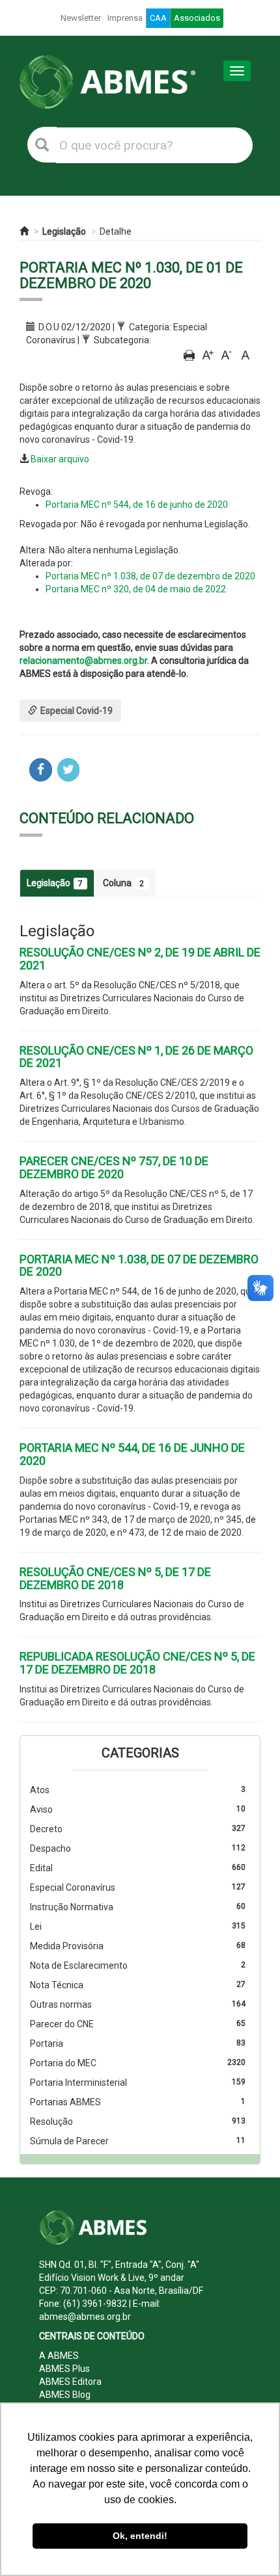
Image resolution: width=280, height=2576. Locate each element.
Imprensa (125, 18)
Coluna (123, 883)
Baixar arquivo (60, 459)
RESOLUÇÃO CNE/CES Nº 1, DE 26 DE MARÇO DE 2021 (136, 1057)
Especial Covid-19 (77, 711)
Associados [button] (197, 18)
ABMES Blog (65, 2395)
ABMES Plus (64, 2369)
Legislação (64, 231)
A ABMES (59, 2356)
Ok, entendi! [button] (140, 2536)
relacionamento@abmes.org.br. (84, 661)
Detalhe (116, 231)
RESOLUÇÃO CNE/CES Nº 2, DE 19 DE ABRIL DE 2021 (140, 959)
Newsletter (81, 18)
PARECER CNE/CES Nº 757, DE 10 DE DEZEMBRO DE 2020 (114, 1167)
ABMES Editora (70, 2382)
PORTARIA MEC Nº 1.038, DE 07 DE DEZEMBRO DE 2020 (139, 1266)
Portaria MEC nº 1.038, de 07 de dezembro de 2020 (150, 576)
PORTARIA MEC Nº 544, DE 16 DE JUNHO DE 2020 (132, 1454)
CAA (158, 18)
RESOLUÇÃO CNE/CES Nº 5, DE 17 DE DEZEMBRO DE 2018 (115, 1578)
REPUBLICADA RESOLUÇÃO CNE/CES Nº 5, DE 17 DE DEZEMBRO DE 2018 (137, 1663)
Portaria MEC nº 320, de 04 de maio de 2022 (136, 589)
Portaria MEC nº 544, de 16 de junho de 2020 (137, 505)
